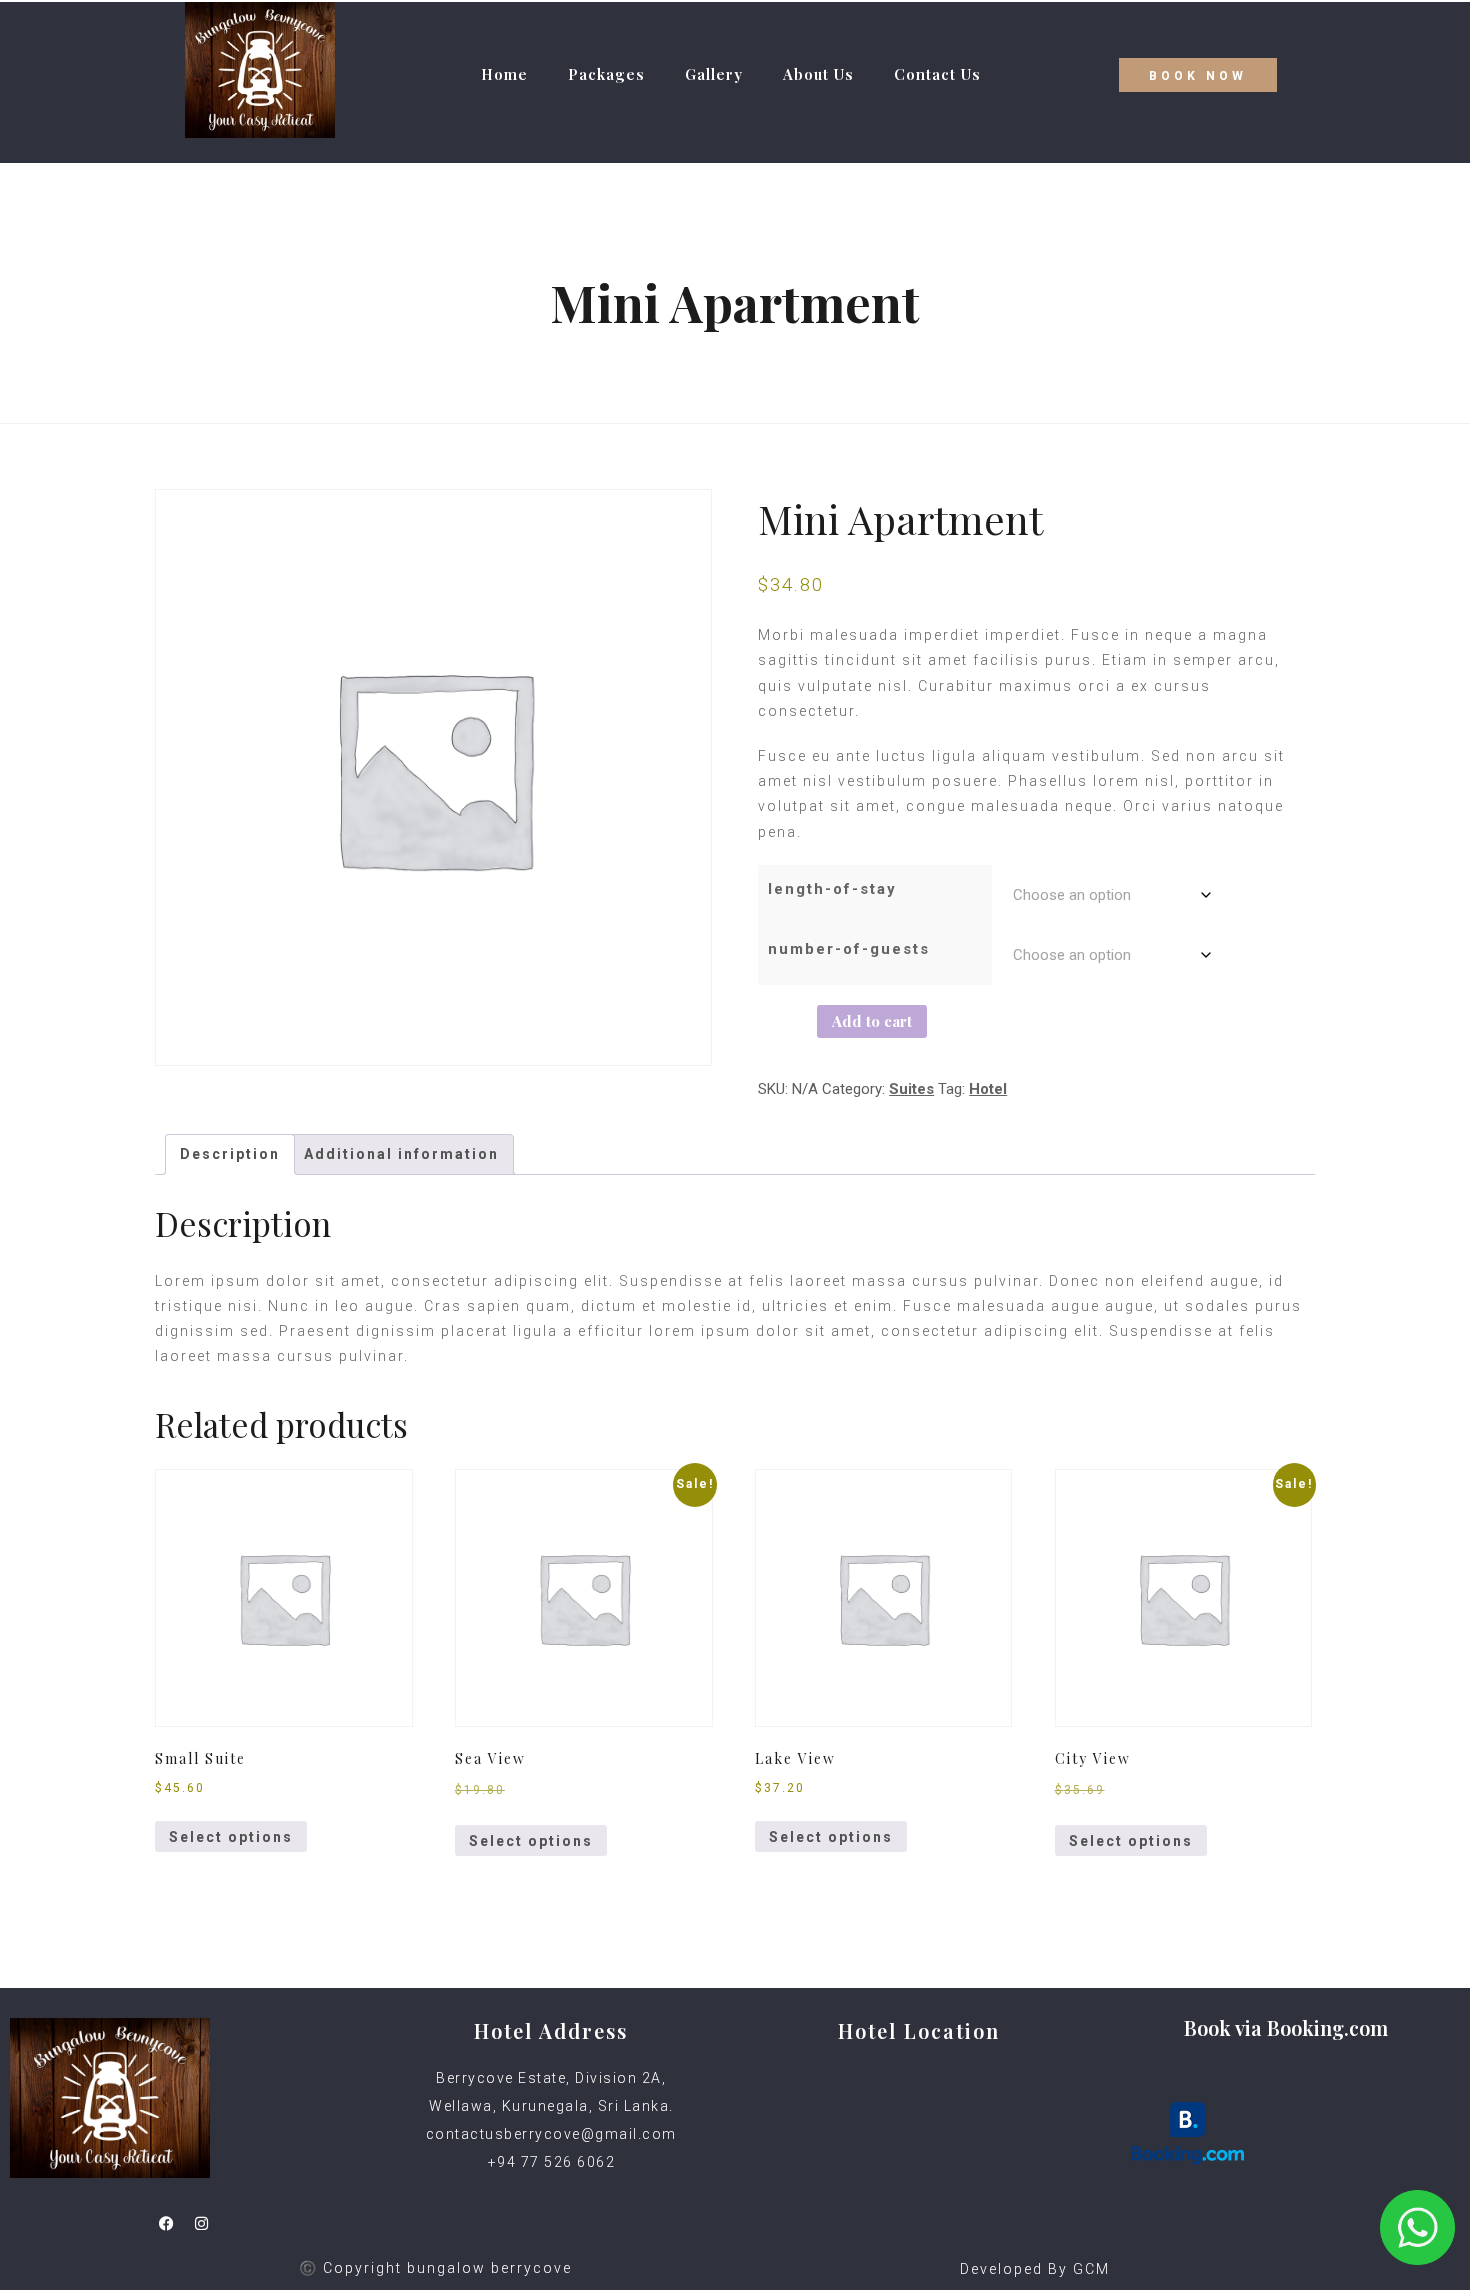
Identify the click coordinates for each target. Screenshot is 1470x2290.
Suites (911, 1089)
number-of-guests (849, 949)
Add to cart (872, 1021)
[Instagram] (201, 2223)
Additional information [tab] (401, 1154)
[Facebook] (166, 2223)
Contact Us (937, 74)
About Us (818, 74)
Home (504, 74)
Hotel (988, 1089)
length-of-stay (832, 889)
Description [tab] (230, 1154)
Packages (606, 74)
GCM (1091, 2269)
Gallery (714, 74)
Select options (231, 1837)
